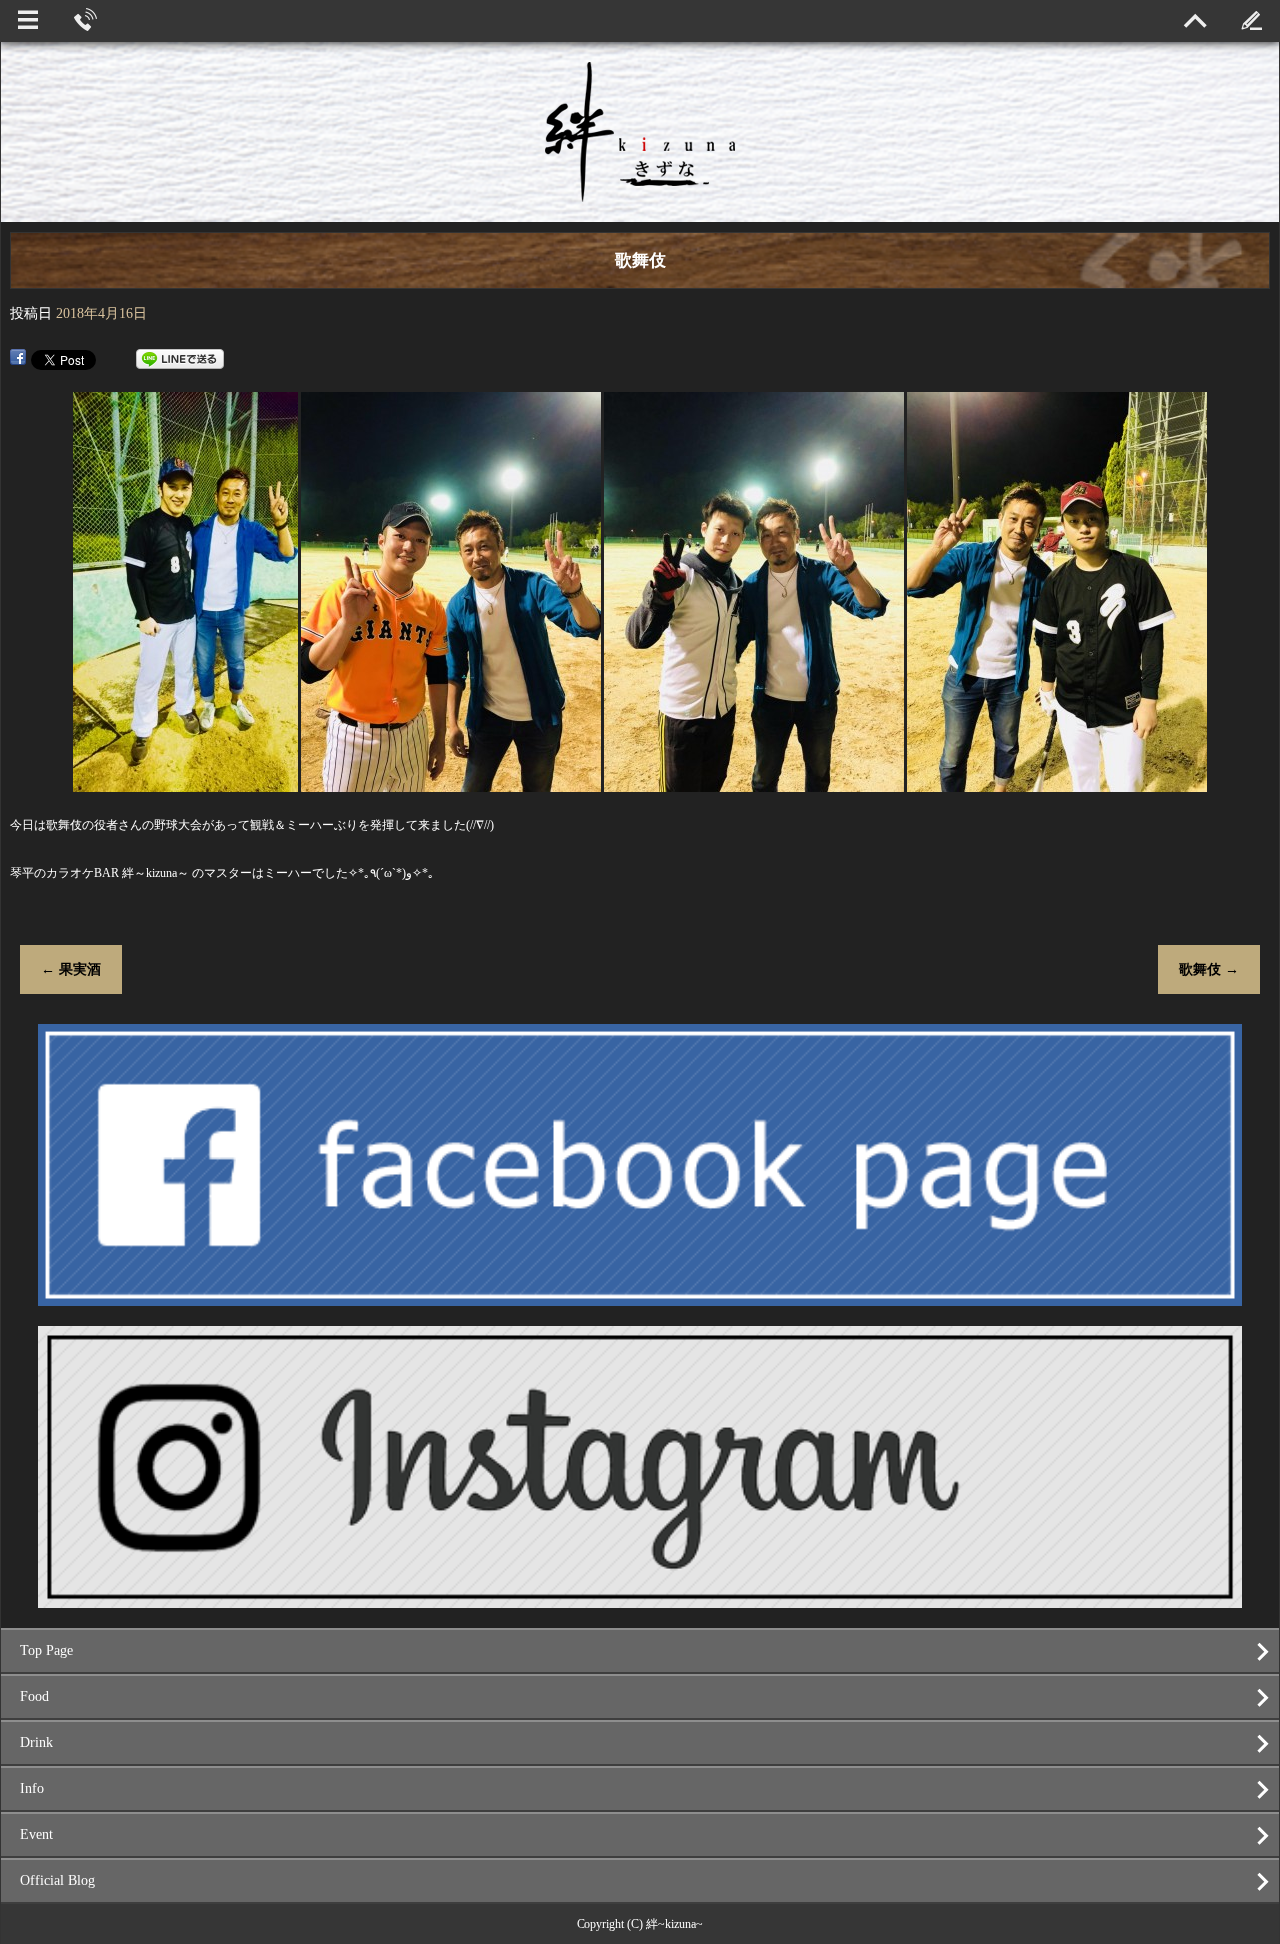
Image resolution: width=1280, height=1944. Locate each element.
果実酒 (71, 969)
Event (36, 1834)
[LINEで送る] (180, 359)
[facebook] (639, 1297)
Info (32, 1788)
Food (34, 1696)
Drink (36, 1742)
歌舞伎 (1209, 969)
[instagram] (639, 1599)
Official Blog (57, 1880)
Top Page (46, 1650)
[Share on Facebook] (18, 359)
